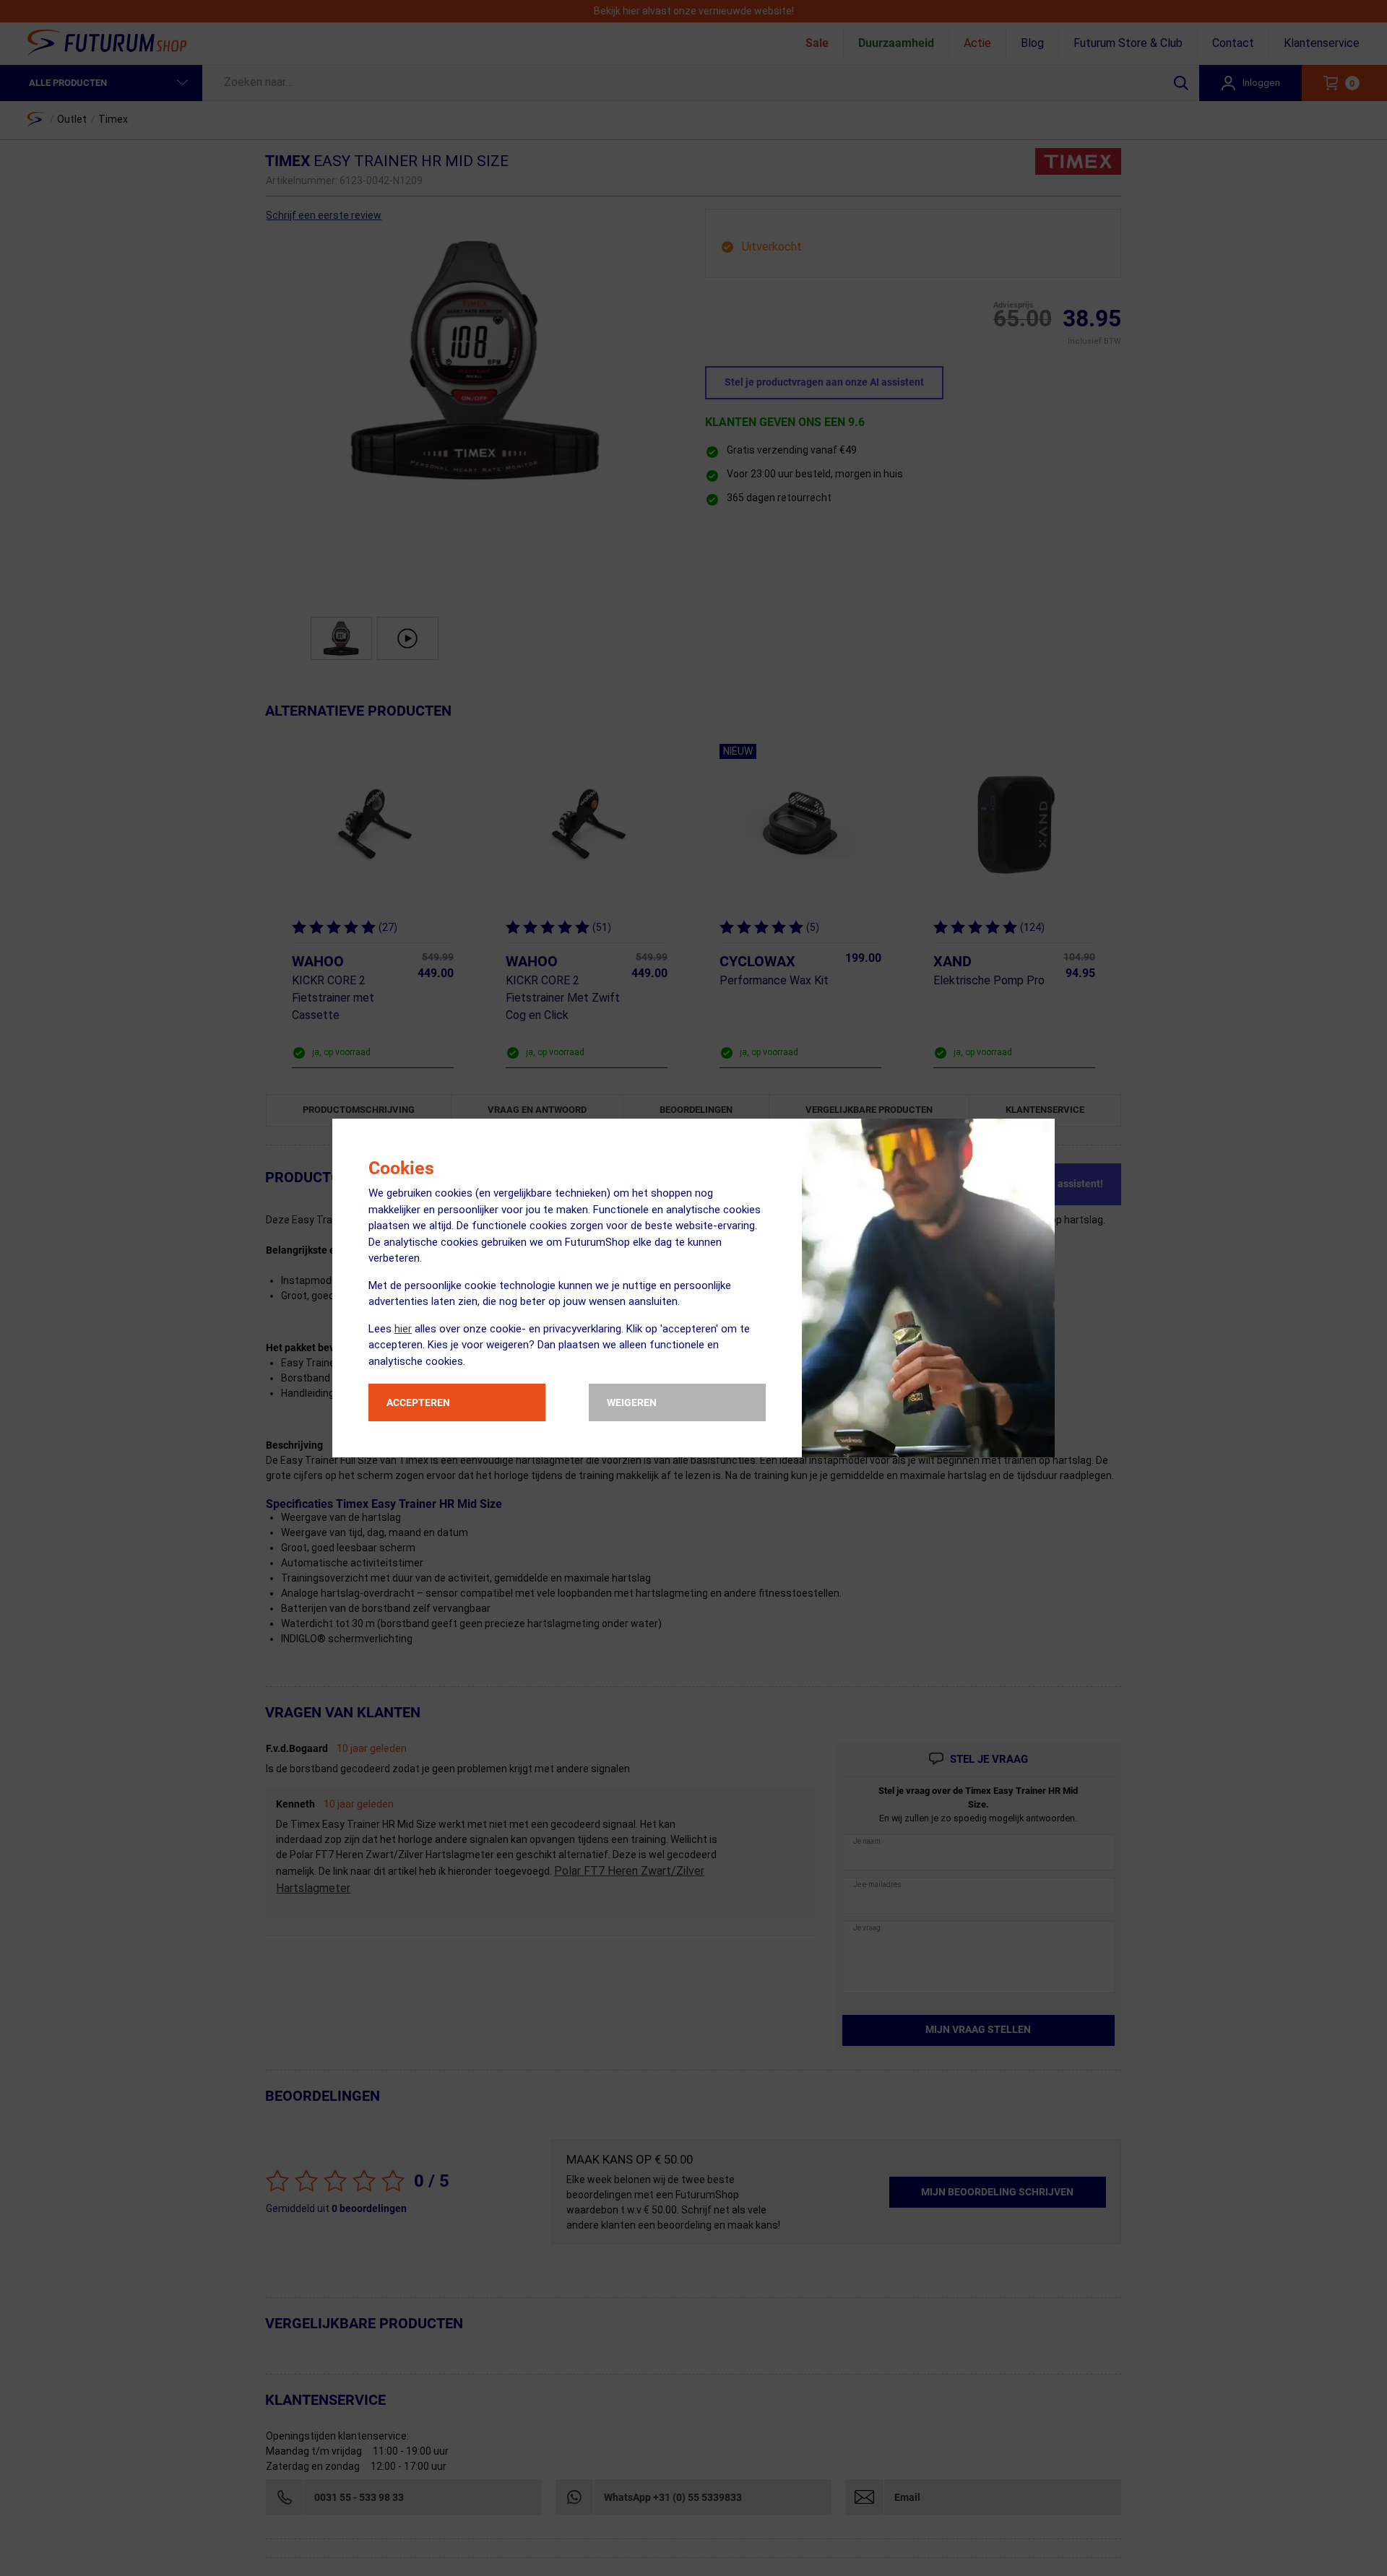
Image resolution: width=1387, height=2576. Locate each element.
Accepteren (418, 1402)
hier (403, 1329)
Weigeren (632, 1402)
